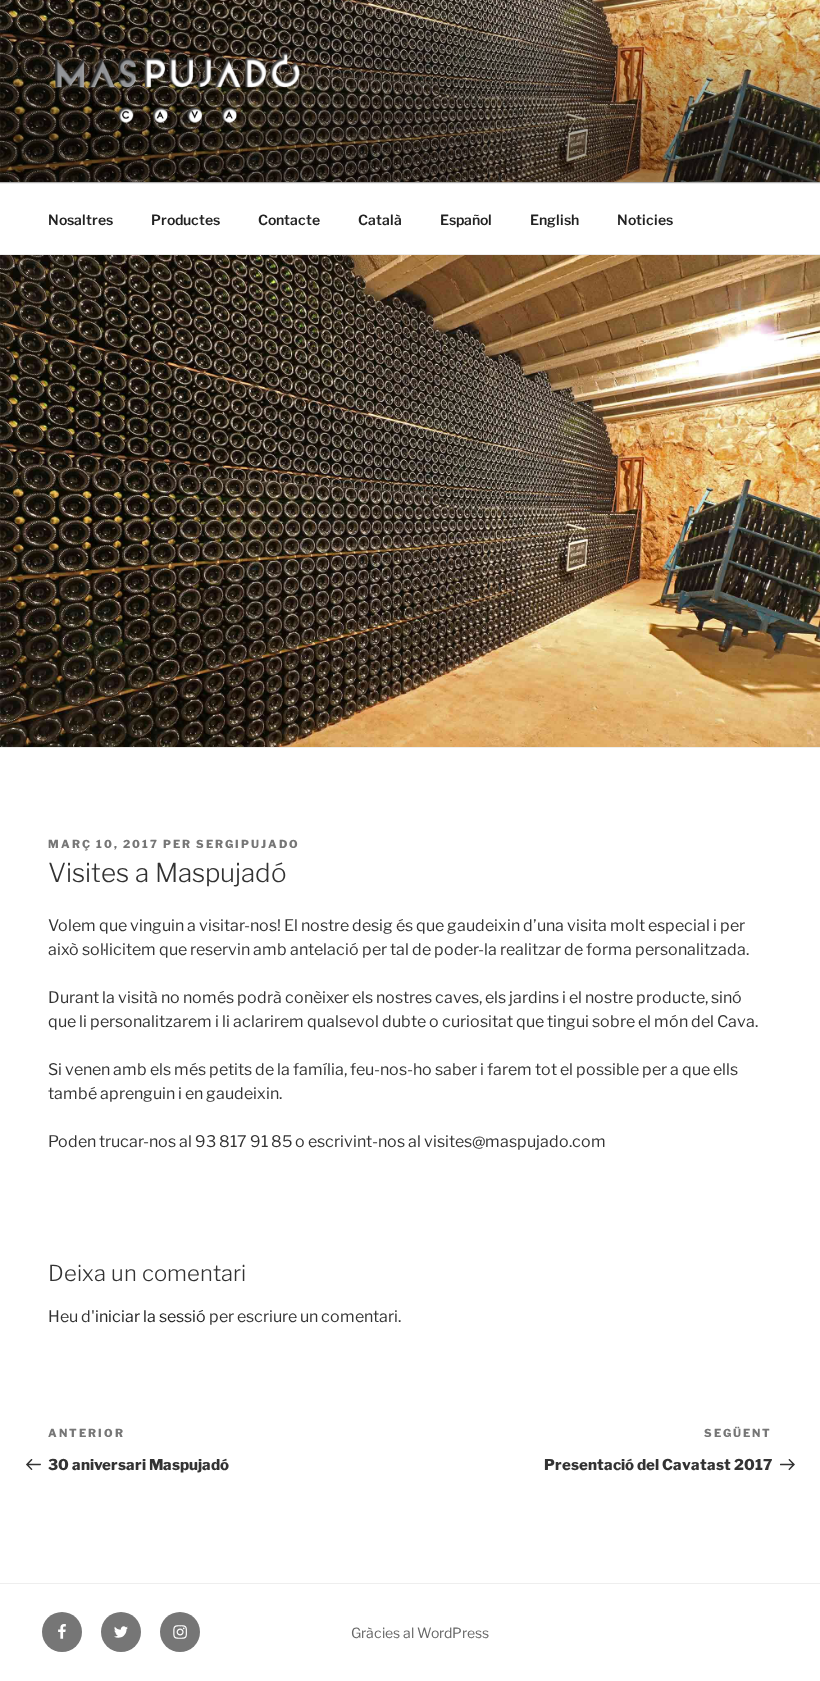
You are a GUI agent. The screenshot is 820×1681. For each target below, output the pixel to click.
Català (380, 219)
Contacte (289, 219)
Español (466, 219)
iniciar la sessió (150, 1316)
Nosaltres (80, 219)
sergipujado (248, 844)
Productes (185, 219)
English (554, 219)
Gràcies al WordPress (420, 1632)
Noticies (645, 219)
